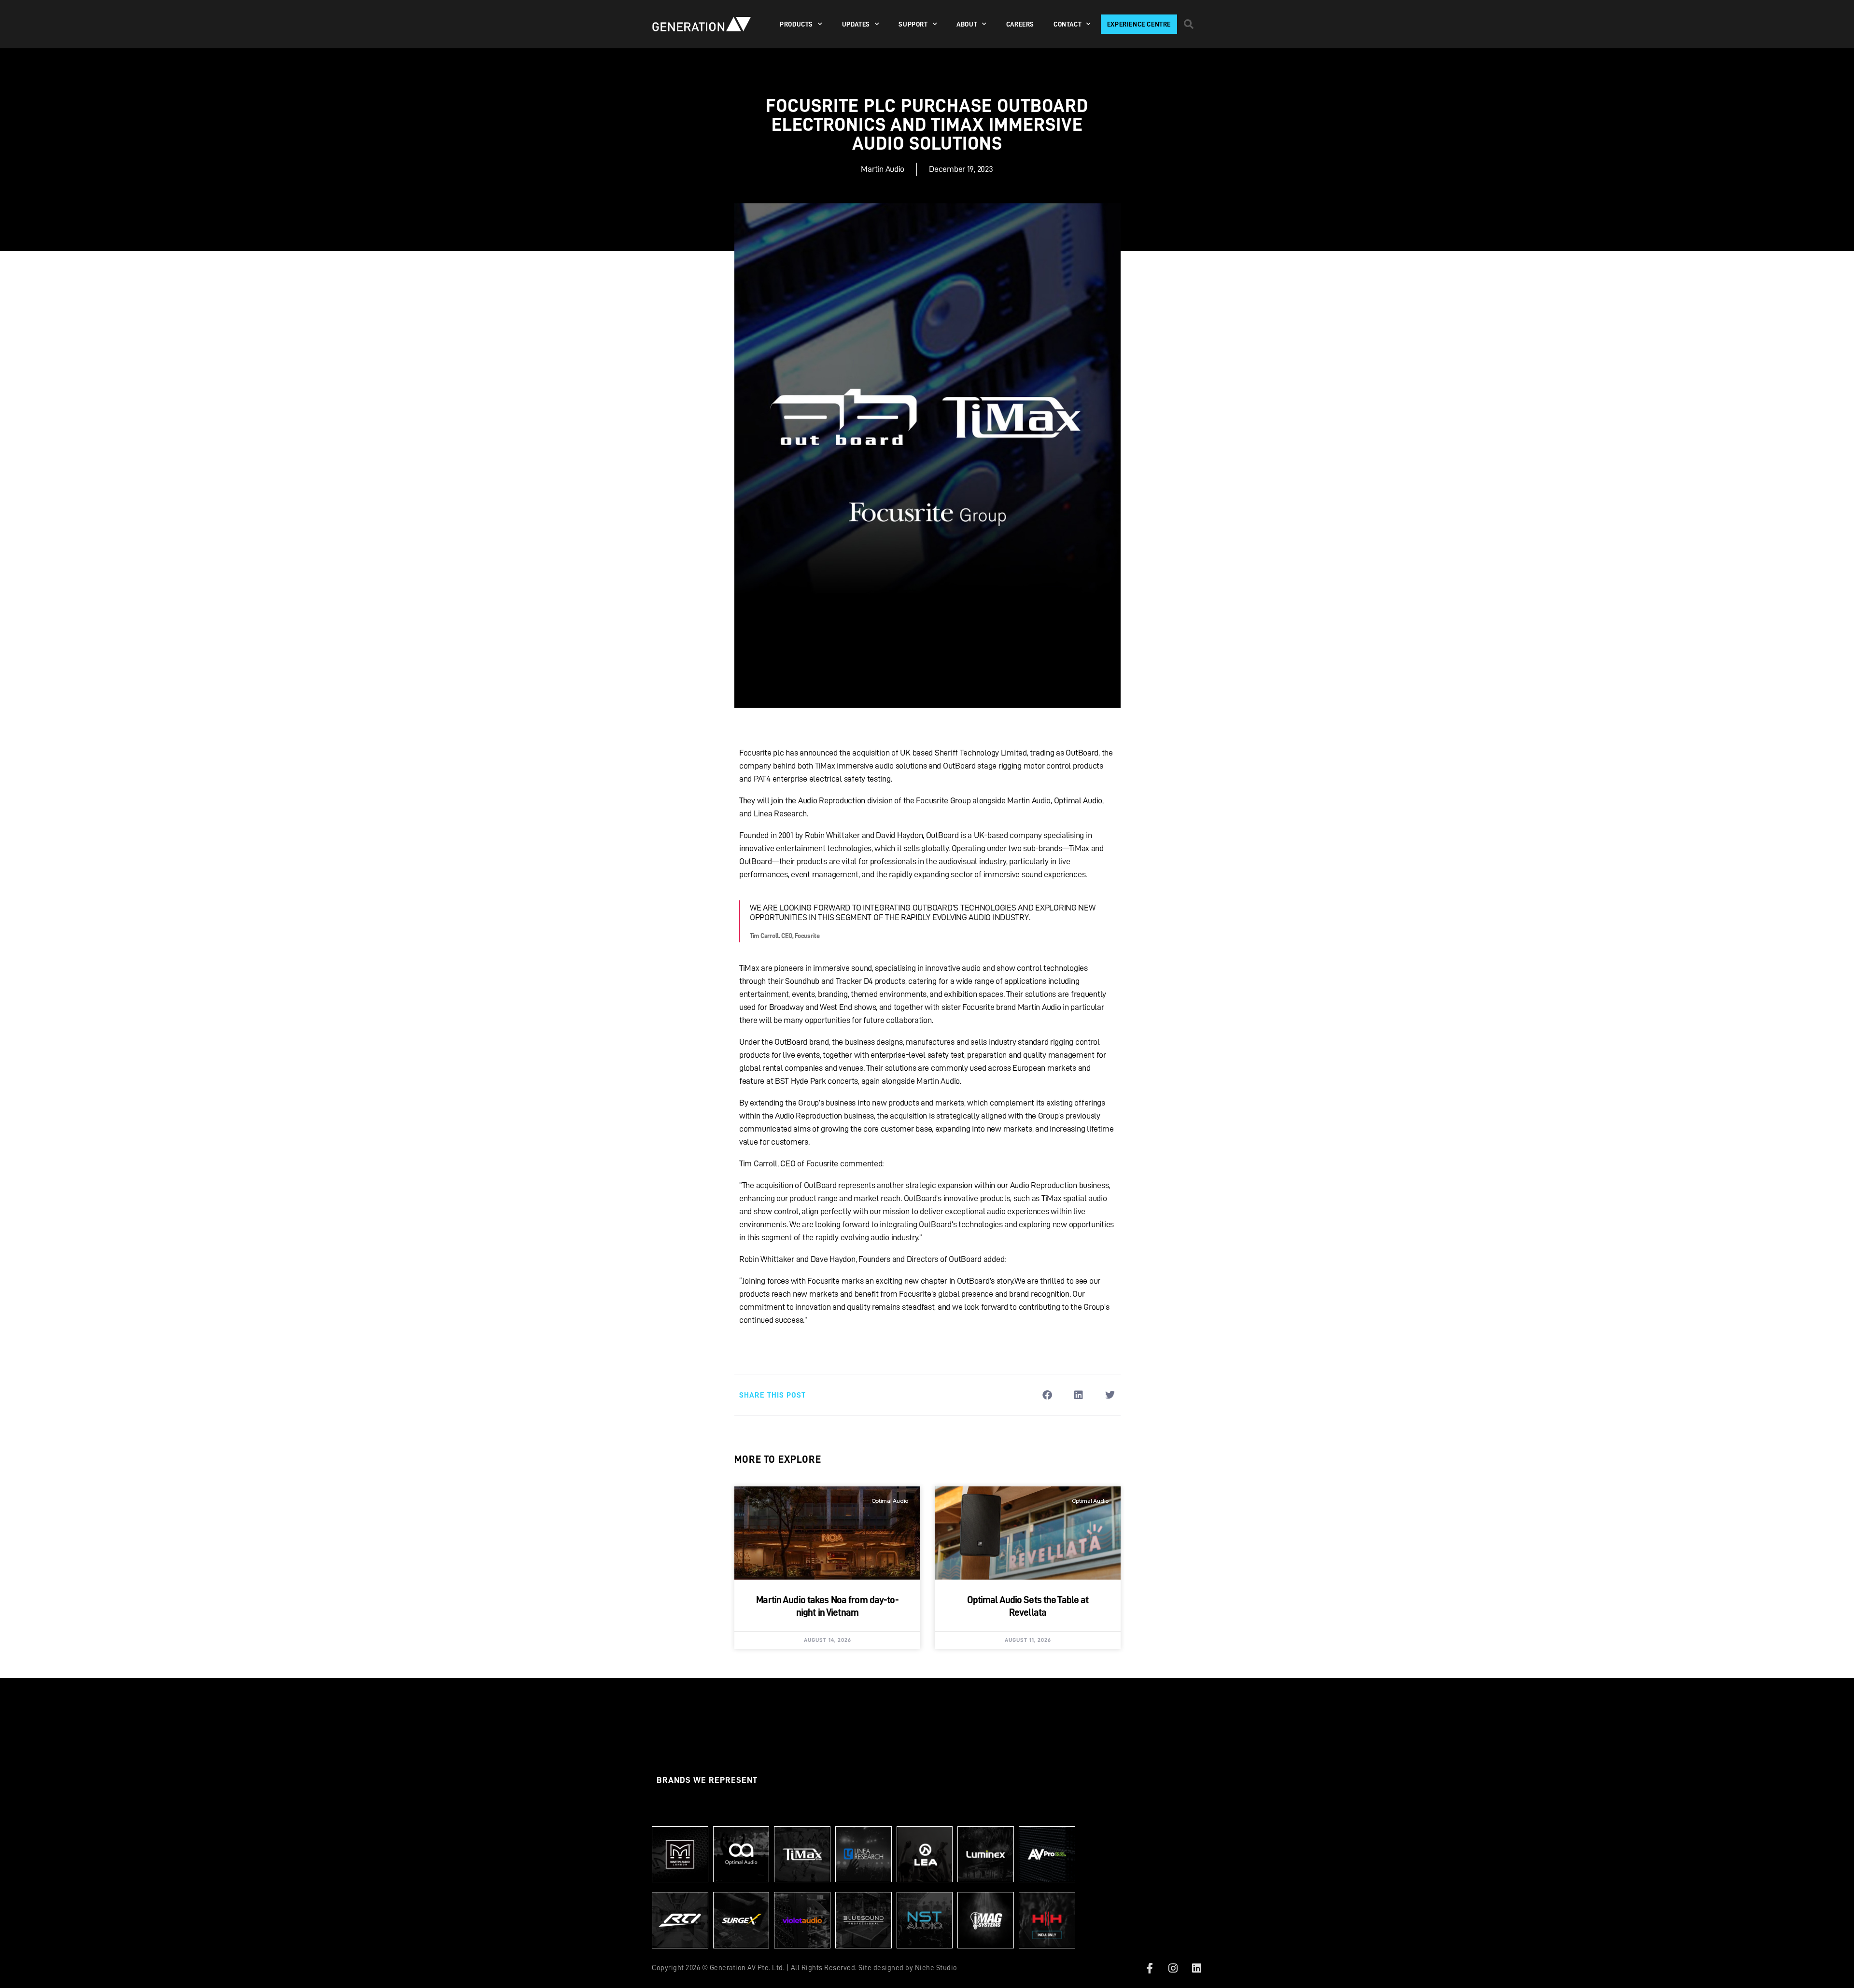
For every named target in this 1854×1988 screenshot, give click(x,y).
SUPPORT (913, 24)
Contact (1067, 24)
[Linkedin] (1196, 1968)
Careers (1020, 24)
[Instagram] (1173, 1968)
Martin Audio (883, 169)
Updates (856, 24)
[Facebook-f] (1150, 1968)
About (967, 24)
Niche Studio (936, 1968)
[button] (1189, 24)
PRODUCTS (796, 24)
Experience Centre (1139, 24)
